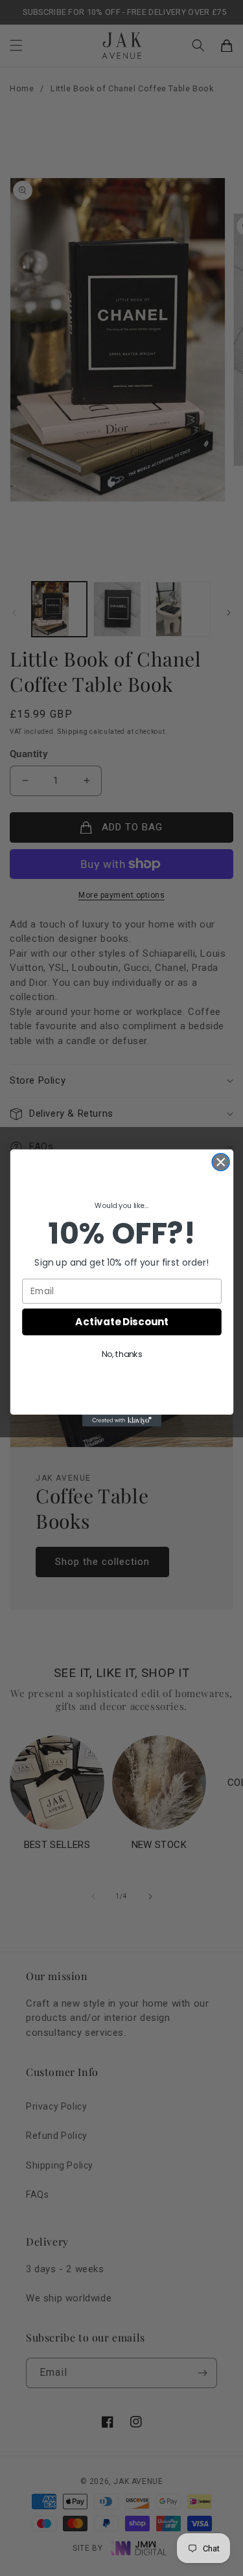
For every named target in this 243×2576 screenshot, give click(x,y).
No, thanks (121, 1354)
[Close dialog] (221, 1162)
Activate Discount (121, 1322)
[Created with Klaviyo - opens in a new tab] (121, 1420)
